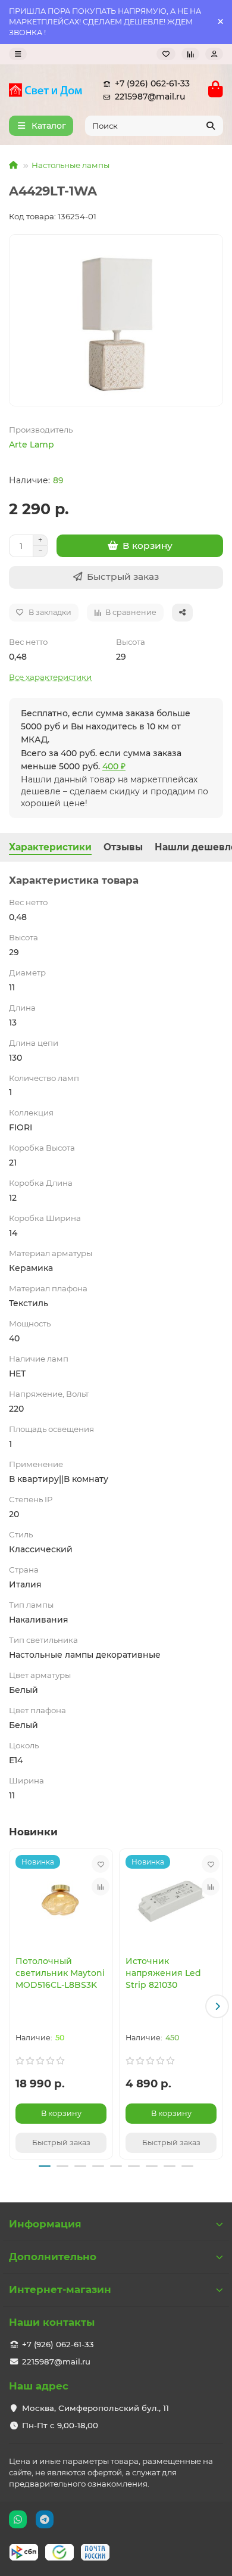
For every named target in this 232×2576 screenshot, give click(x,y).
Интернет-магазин (60, 2289)
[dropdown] (18, 54)
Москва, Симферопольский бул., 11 (95, 2408)
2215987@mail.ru (150, 97)
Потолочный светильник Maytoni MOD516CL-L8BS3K (60, 1973)
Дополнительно (53, 2257)
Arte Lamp (32, 445)
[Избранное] (166, 54)
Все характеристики (50, 677)
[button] (15, 2006)
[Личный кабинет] (214, 54)
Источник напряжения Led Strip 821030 (163, 1973)
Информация (45, 2224)
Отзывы (123, 847)
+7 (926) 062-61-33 (152, 83)
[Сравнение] (190, 54)
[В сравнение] (101, 1887)
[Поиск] (211, 126)
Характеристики (50, 847)
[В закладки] (101, 1864)
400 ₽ (114, 766)
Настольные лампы (70, 165)
